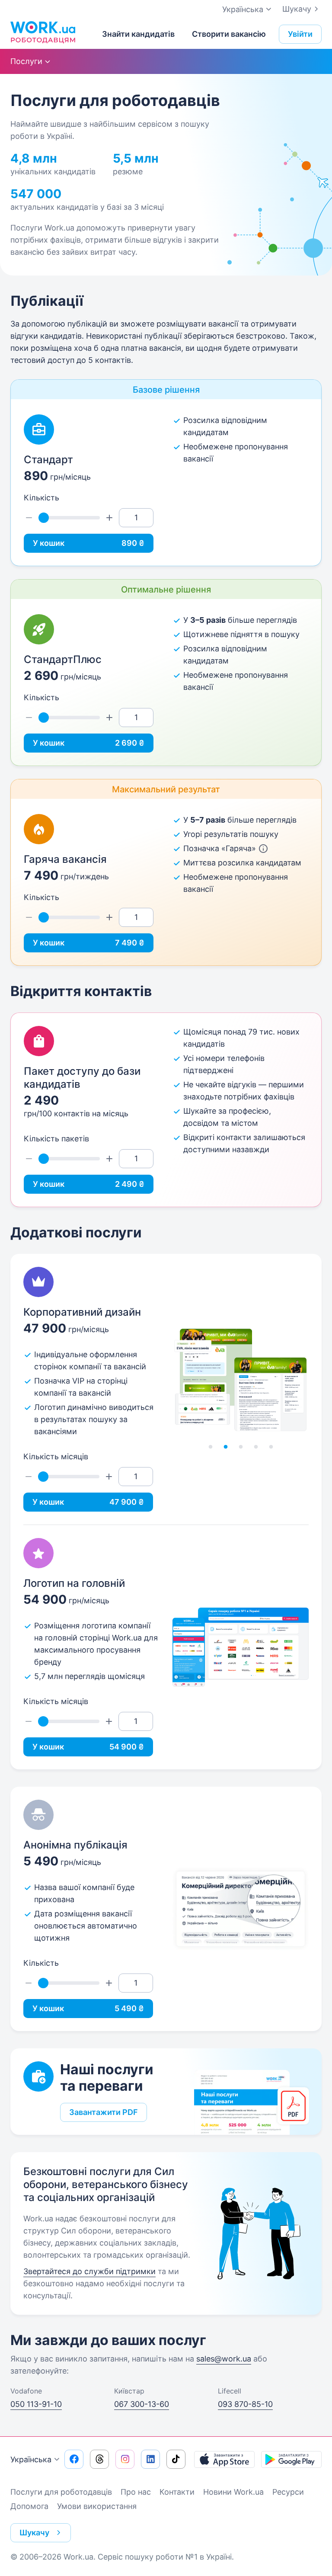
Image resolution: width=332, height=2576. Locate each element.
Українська (31, 2459)
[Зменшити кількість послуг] (29, 518)
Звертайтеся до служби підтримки (89, 2271)
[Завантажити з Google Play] (291, 2459)
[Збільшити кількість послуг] (109, 518)
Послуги (26, 61)
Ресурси (288, 2492)
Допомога (29, 2506)
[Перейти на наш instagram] (125, 2459)
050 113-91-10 (36, 2404)
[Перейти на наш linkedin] (150, 2459)
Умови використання (97, 2506)
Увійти (300, 34)
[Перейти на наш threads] (99, 2459)
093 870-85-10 (245, 2404)
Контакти (177, 2492)
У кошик (89, 543)
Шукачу (297, 9)
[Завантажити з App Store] (224, 2459)
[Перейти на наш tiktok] (176, 2459)
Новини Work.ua (233, 2492)
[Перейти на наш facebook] (74, 2459)
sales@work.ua (224, 2359)
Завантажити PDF (104, 2112)
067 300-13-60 (142, 2404)
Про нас (136, 2492)
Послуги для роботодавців (61, 2492)
